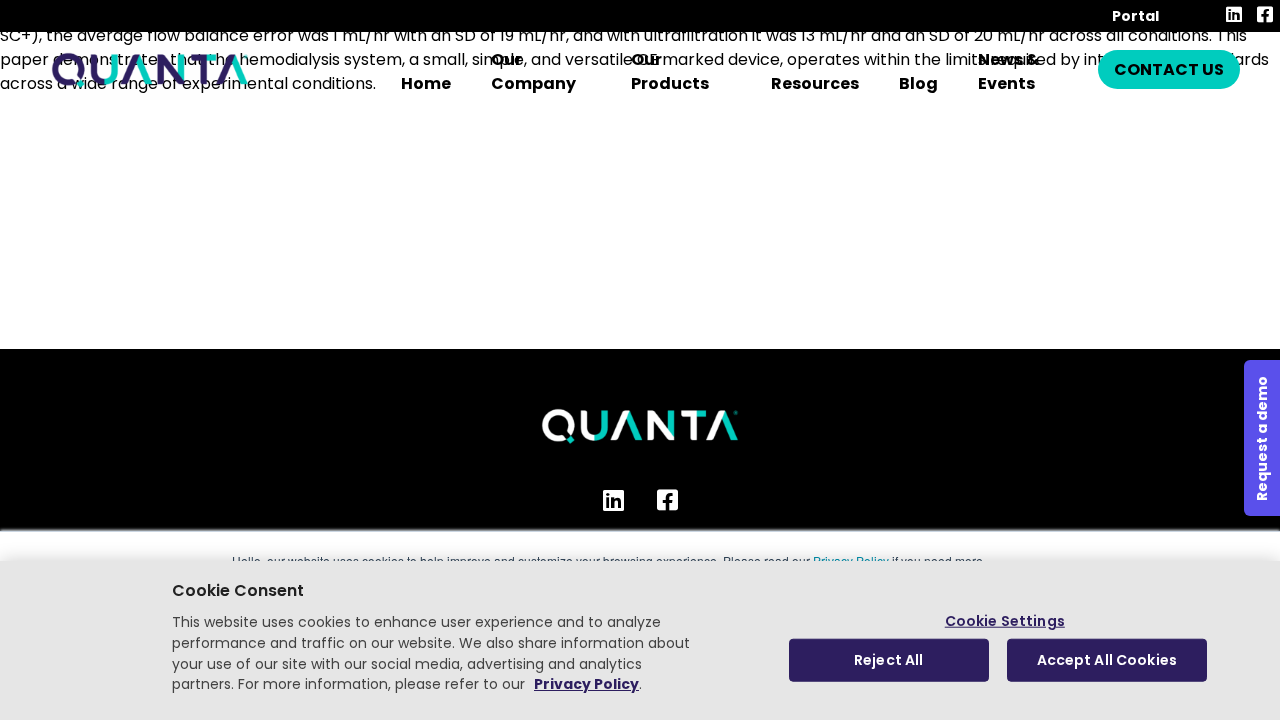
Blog (918, 83)
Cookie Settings (1005, 620)
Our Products (670, 71)
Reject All (888, 660)
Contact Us (1169, 69)
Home (426, 83)
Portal (1135, 16)
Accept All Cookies (1107, 660)
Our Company (533, 71)
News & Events (1008, 71)
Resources (815, 83)
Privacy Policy (586, 685)
